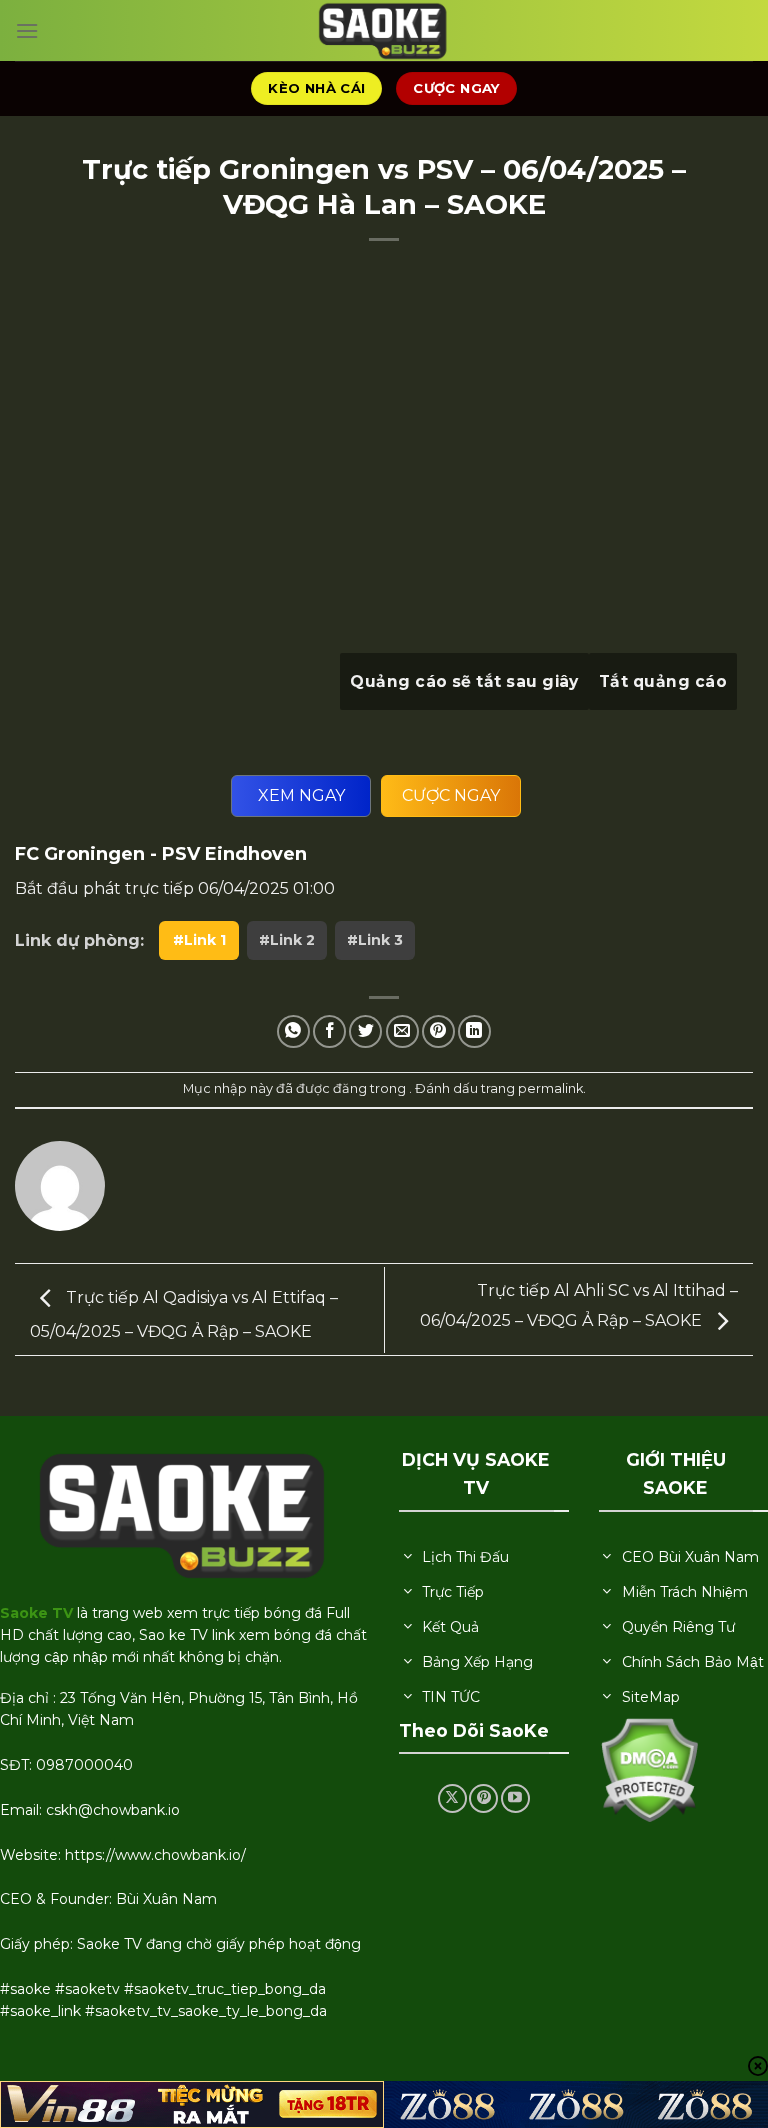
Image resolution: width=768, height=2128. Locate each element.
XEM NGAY (301, 795)
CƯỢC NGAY (451, 795)
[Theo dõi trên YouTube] (515, 1798)
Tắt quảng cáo (663, 681)
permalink (550, 1088)
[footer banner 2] (576, 2104)
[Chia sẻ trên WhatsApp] (293, 1031)
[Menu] (27, 30)
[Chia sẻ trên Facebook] (329, 1031)
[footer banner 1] (192, 2104)
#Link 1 (199, 940)
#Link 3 (375, 940)
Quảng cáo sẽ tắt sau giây (464, 681)
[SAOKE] (384, 30)
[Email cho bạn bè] (402, 1031)
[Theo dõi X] (452, 1798)
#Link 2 (287, 940)
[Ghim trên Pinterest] (438, 1031)
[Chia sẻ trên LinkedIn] (474, 1031)
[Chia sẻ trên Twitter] (365, 1031)
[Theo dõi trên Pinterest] (483, 1798)
